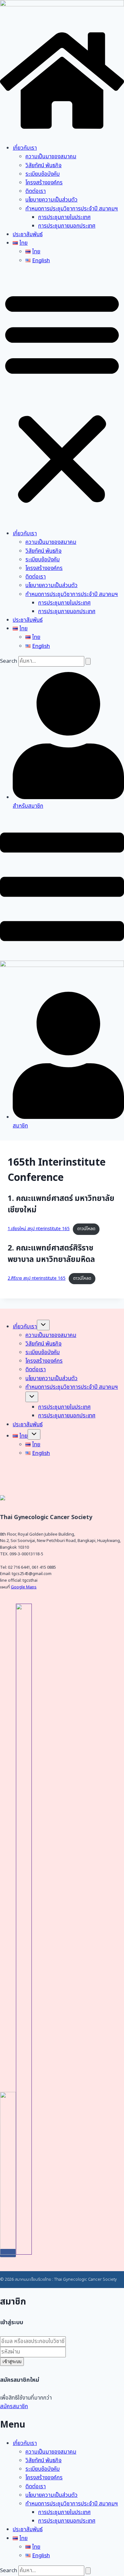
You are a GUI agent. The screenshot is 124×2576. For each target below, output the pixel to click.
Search (9, 661)
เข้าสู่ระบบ (12, 2362)
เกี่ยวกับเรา (25, 148)
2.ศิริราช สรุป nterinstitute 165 (37, 1278)
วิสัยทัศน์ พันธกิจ (44, 166)
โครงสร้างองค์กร (44, 183)
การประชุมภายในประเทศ (64, 217)
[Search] (88, 661)
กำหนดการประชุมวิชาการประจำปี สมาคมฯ (72, 209)
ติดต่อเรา (36, 191)
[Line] (24, 2253)
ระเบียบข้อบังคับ (43, 174)
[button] (62, 397)
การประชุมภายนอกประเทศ (67, 226)
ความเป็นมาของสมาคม (51, 157)
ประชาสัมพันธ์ (28, 235)
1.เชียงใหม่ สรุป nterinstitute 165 (39, 1229)
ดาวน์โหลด (86, 1229)
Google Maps (24, 1587)
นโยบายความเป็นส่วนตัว (52, 200)
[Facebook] (8, 2253)
